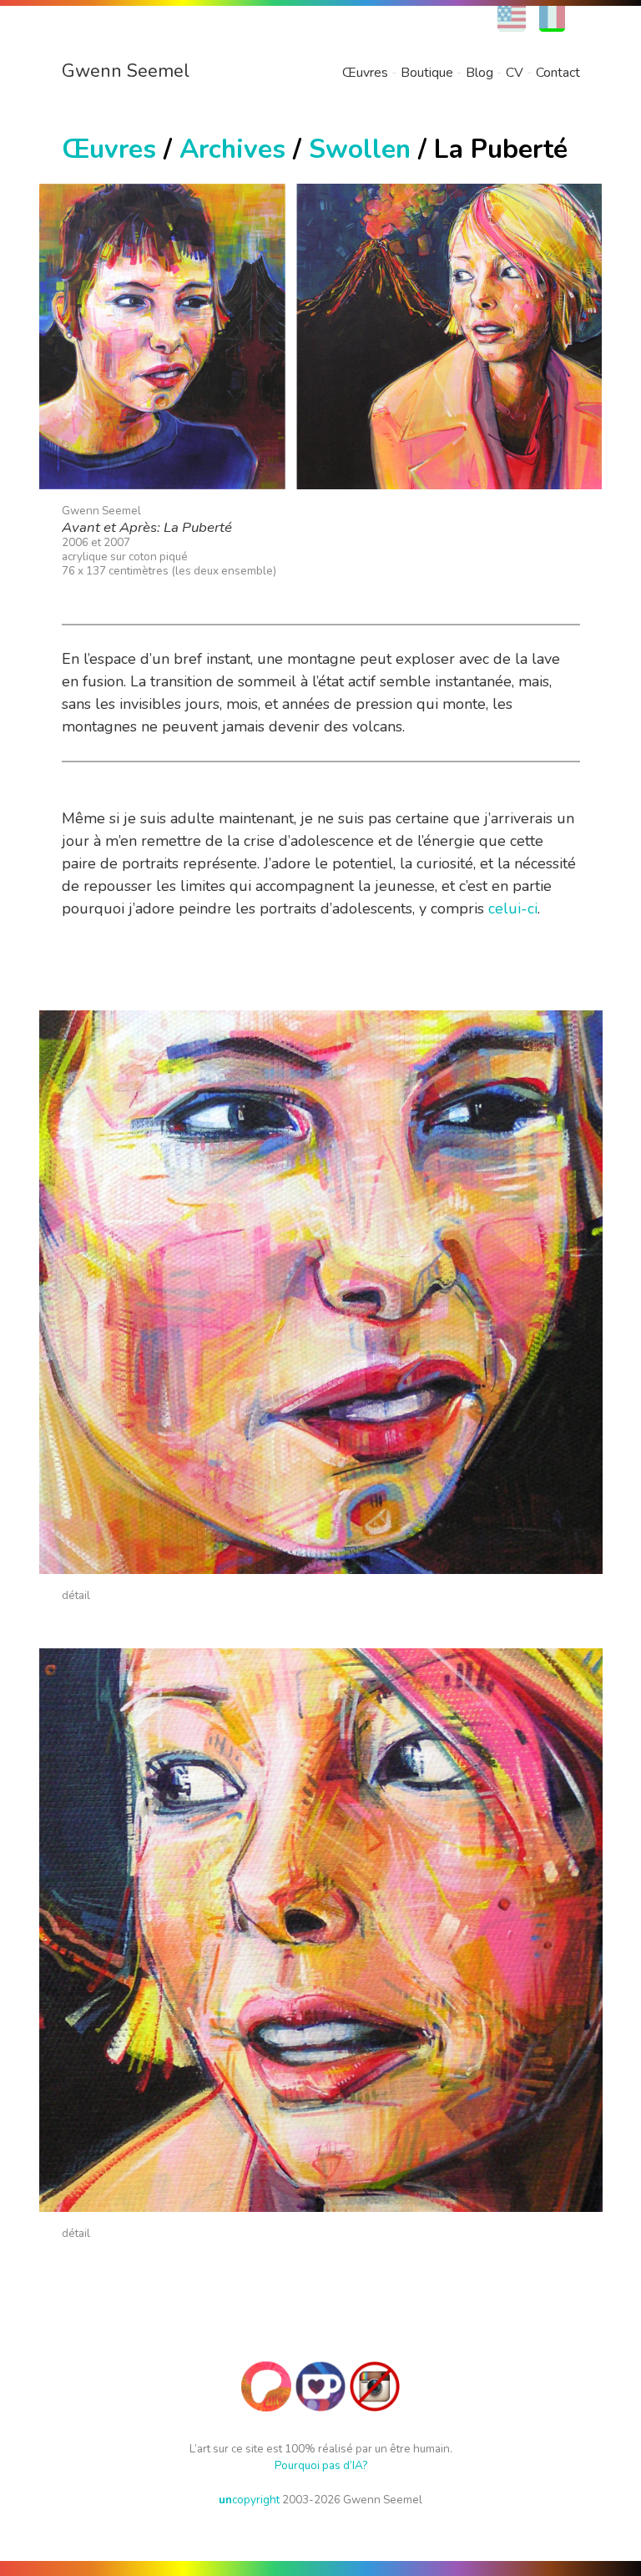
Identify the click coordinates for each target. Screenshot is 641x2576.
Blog (479, 73)
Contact (558, 73)
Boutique (427, 73)
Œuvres (365, 73)
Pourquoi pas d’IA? (321, 2465)
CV (515, 73)
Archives (232, 149)
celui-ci (513, 908)
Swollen (360, 149)
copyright (249, 2500)
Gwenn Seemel (126, 71)
